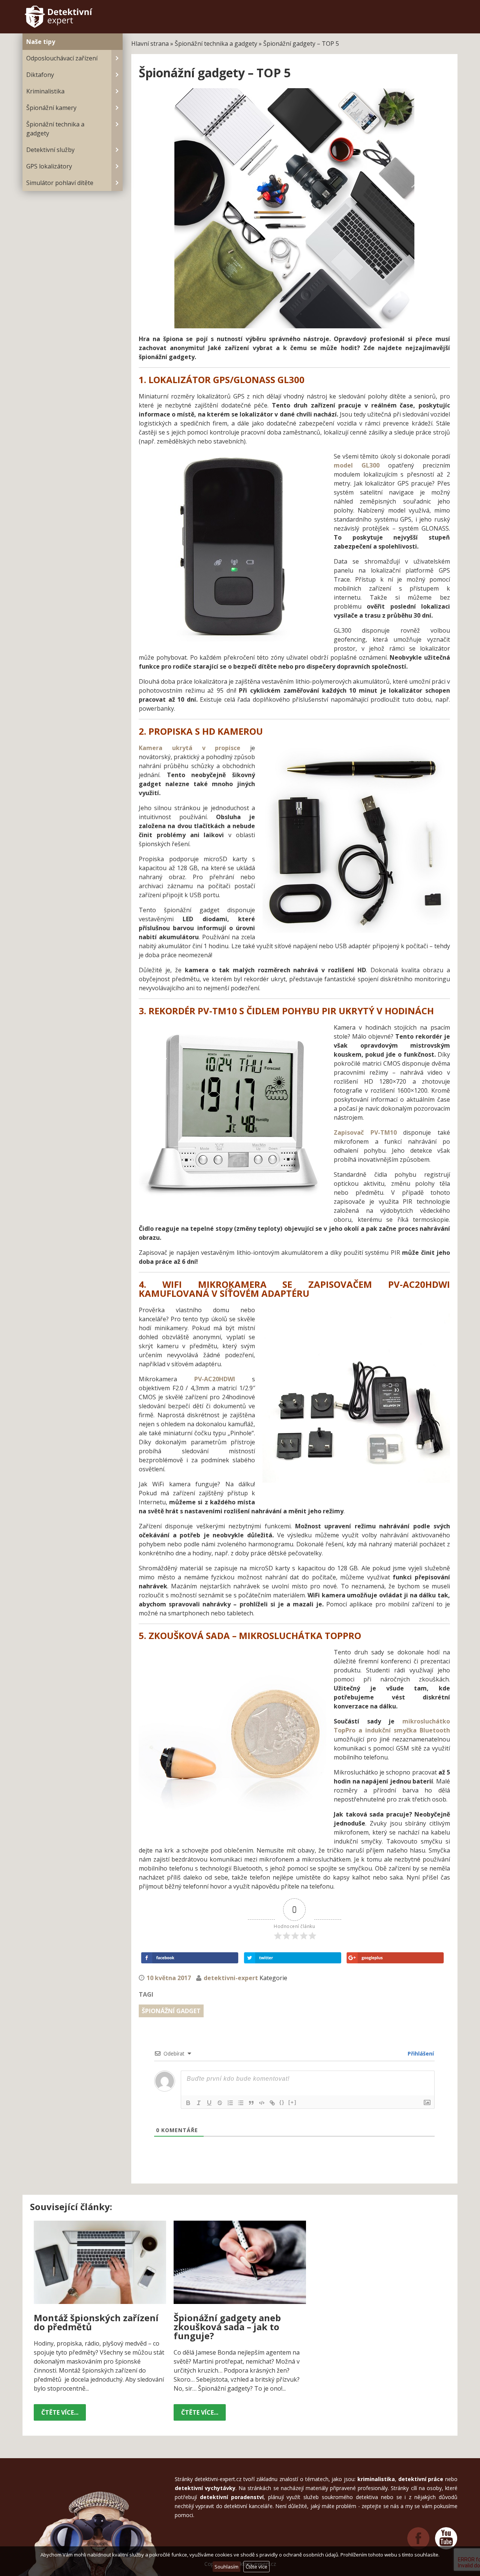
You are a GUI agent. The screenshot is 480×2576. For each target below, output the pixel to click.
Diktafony (40, 75)
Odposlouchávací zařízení (62, 58)
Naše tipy (41, 42)
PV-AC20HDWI (215, 1379)
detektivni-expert (231, 1978)
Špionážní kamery (51, 108)
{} (282, 2102)
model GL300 (357, 465)
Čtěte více (256, 2567)
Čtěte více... (60, 2412)
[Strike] (220, 2103)
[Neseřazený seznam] (241, 2103)
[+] (292, 2102)
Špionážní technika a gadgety (55, 129)
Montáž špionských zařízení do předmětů (96, 2322)
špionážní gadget (171, 2011)
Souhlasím (226, 2567)
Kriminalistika (45, 91)
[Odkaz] (272, 2103)
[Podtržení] (209, 2103)
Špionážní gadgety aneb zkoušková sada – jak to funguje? (227, 2327)
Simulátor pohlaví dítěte (60, 183)
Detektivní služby (50, 150)
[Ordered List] (230, 2103)
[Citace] (251, 2103)
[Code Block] (262, 2103)
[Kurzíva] (199, 2103)
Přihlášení (420, 2053)
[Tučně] (188, 2103)
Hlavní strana (150, 44)
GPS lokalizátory (49, 166)
